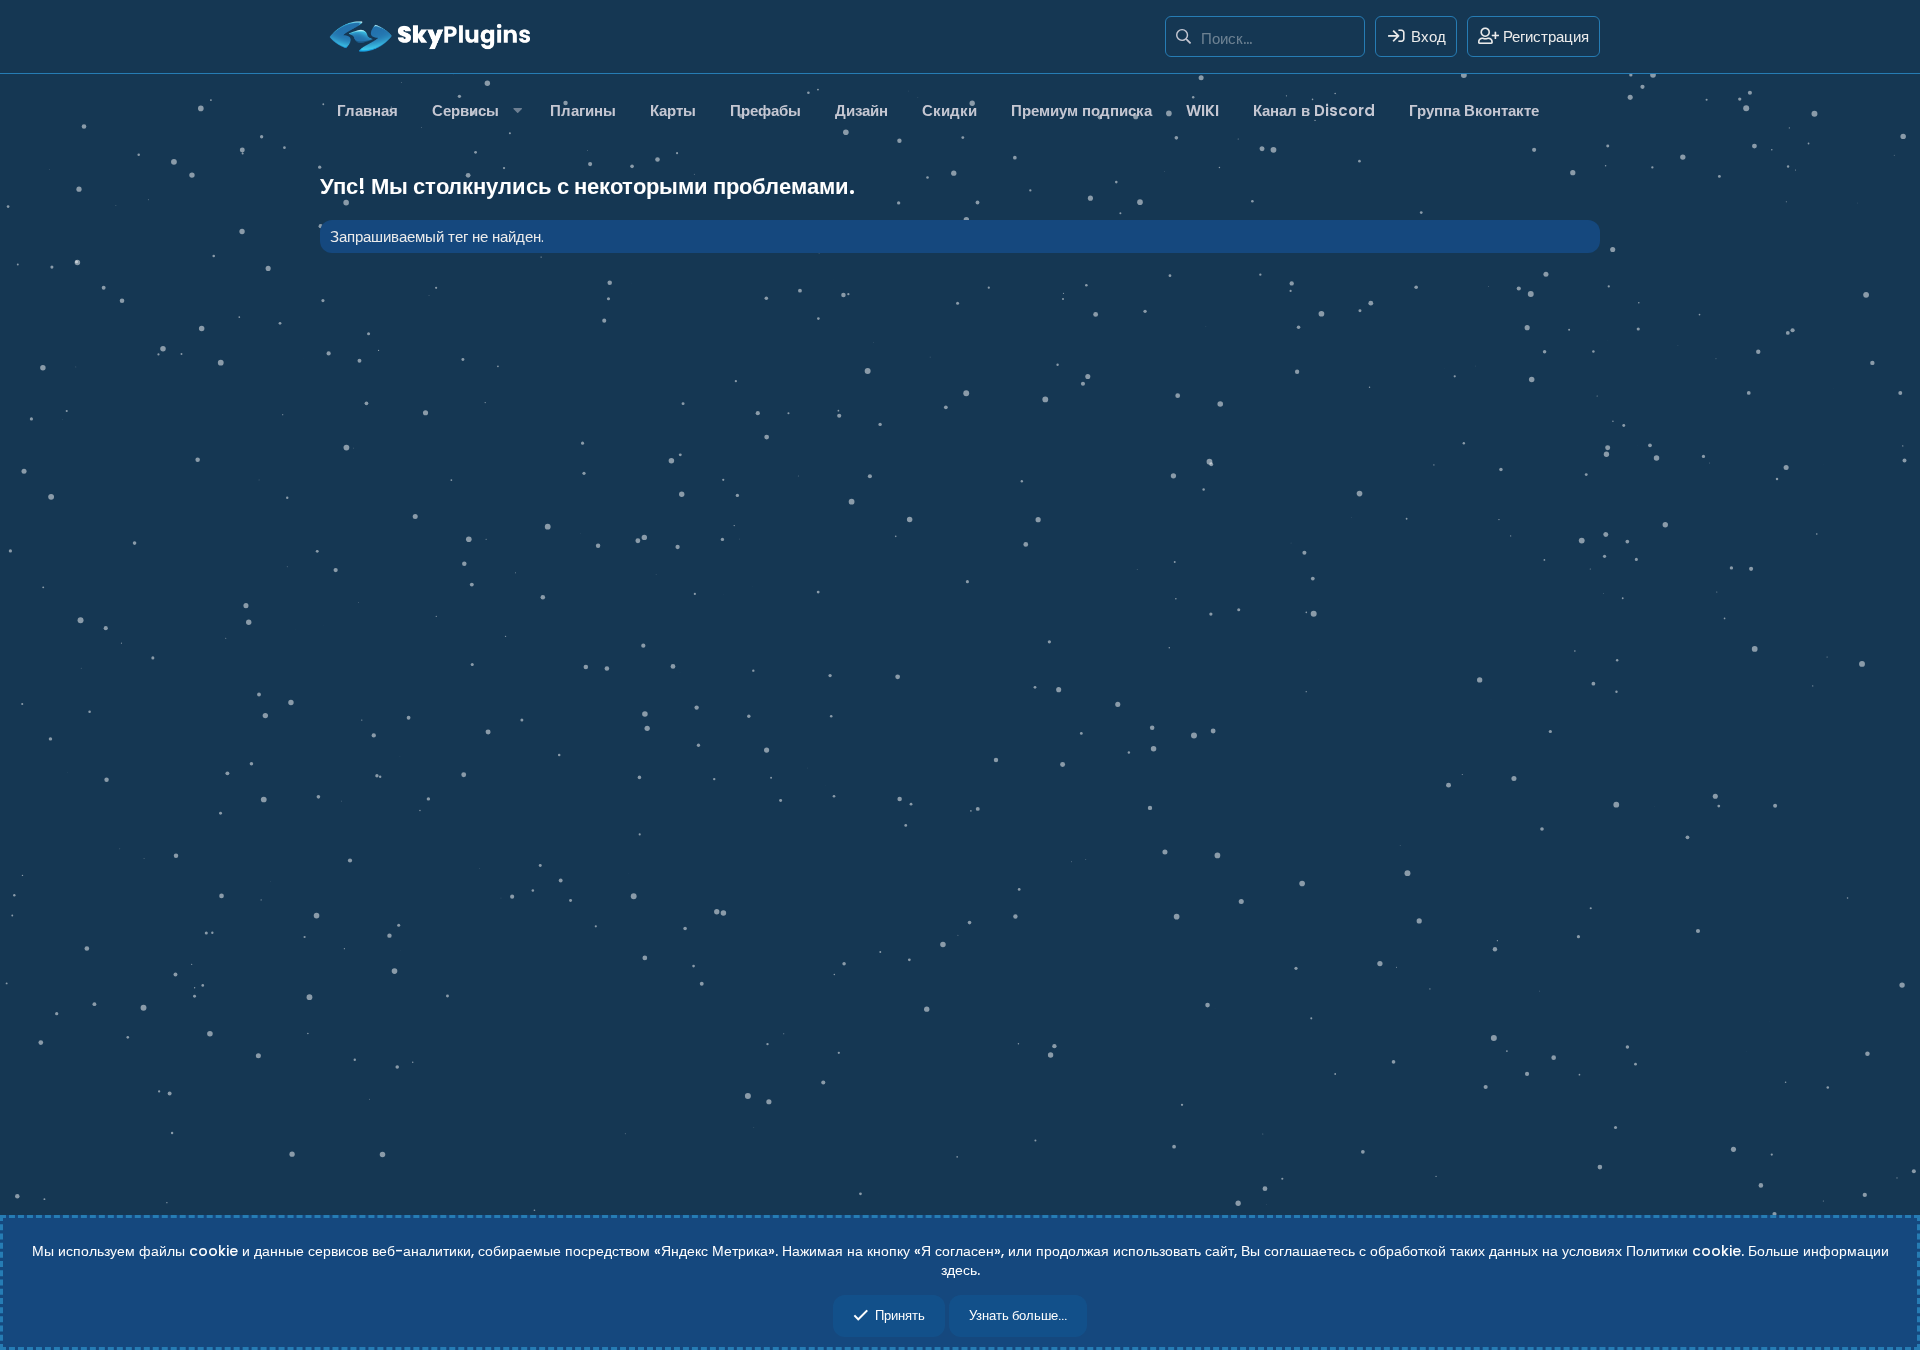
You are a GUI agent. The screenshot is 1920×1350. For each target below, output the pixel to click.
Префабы (765, 110)
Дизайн (861, 110)
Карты (673, 110)
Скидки (949, 110)
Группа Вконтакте (1474, 110)
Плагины (583, 110)
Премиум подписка (1081, 110)
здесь (959, 1270)
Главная (367, 110)
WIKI (1202, 110)
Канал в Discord (1314, 110)
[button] (474, 110)
